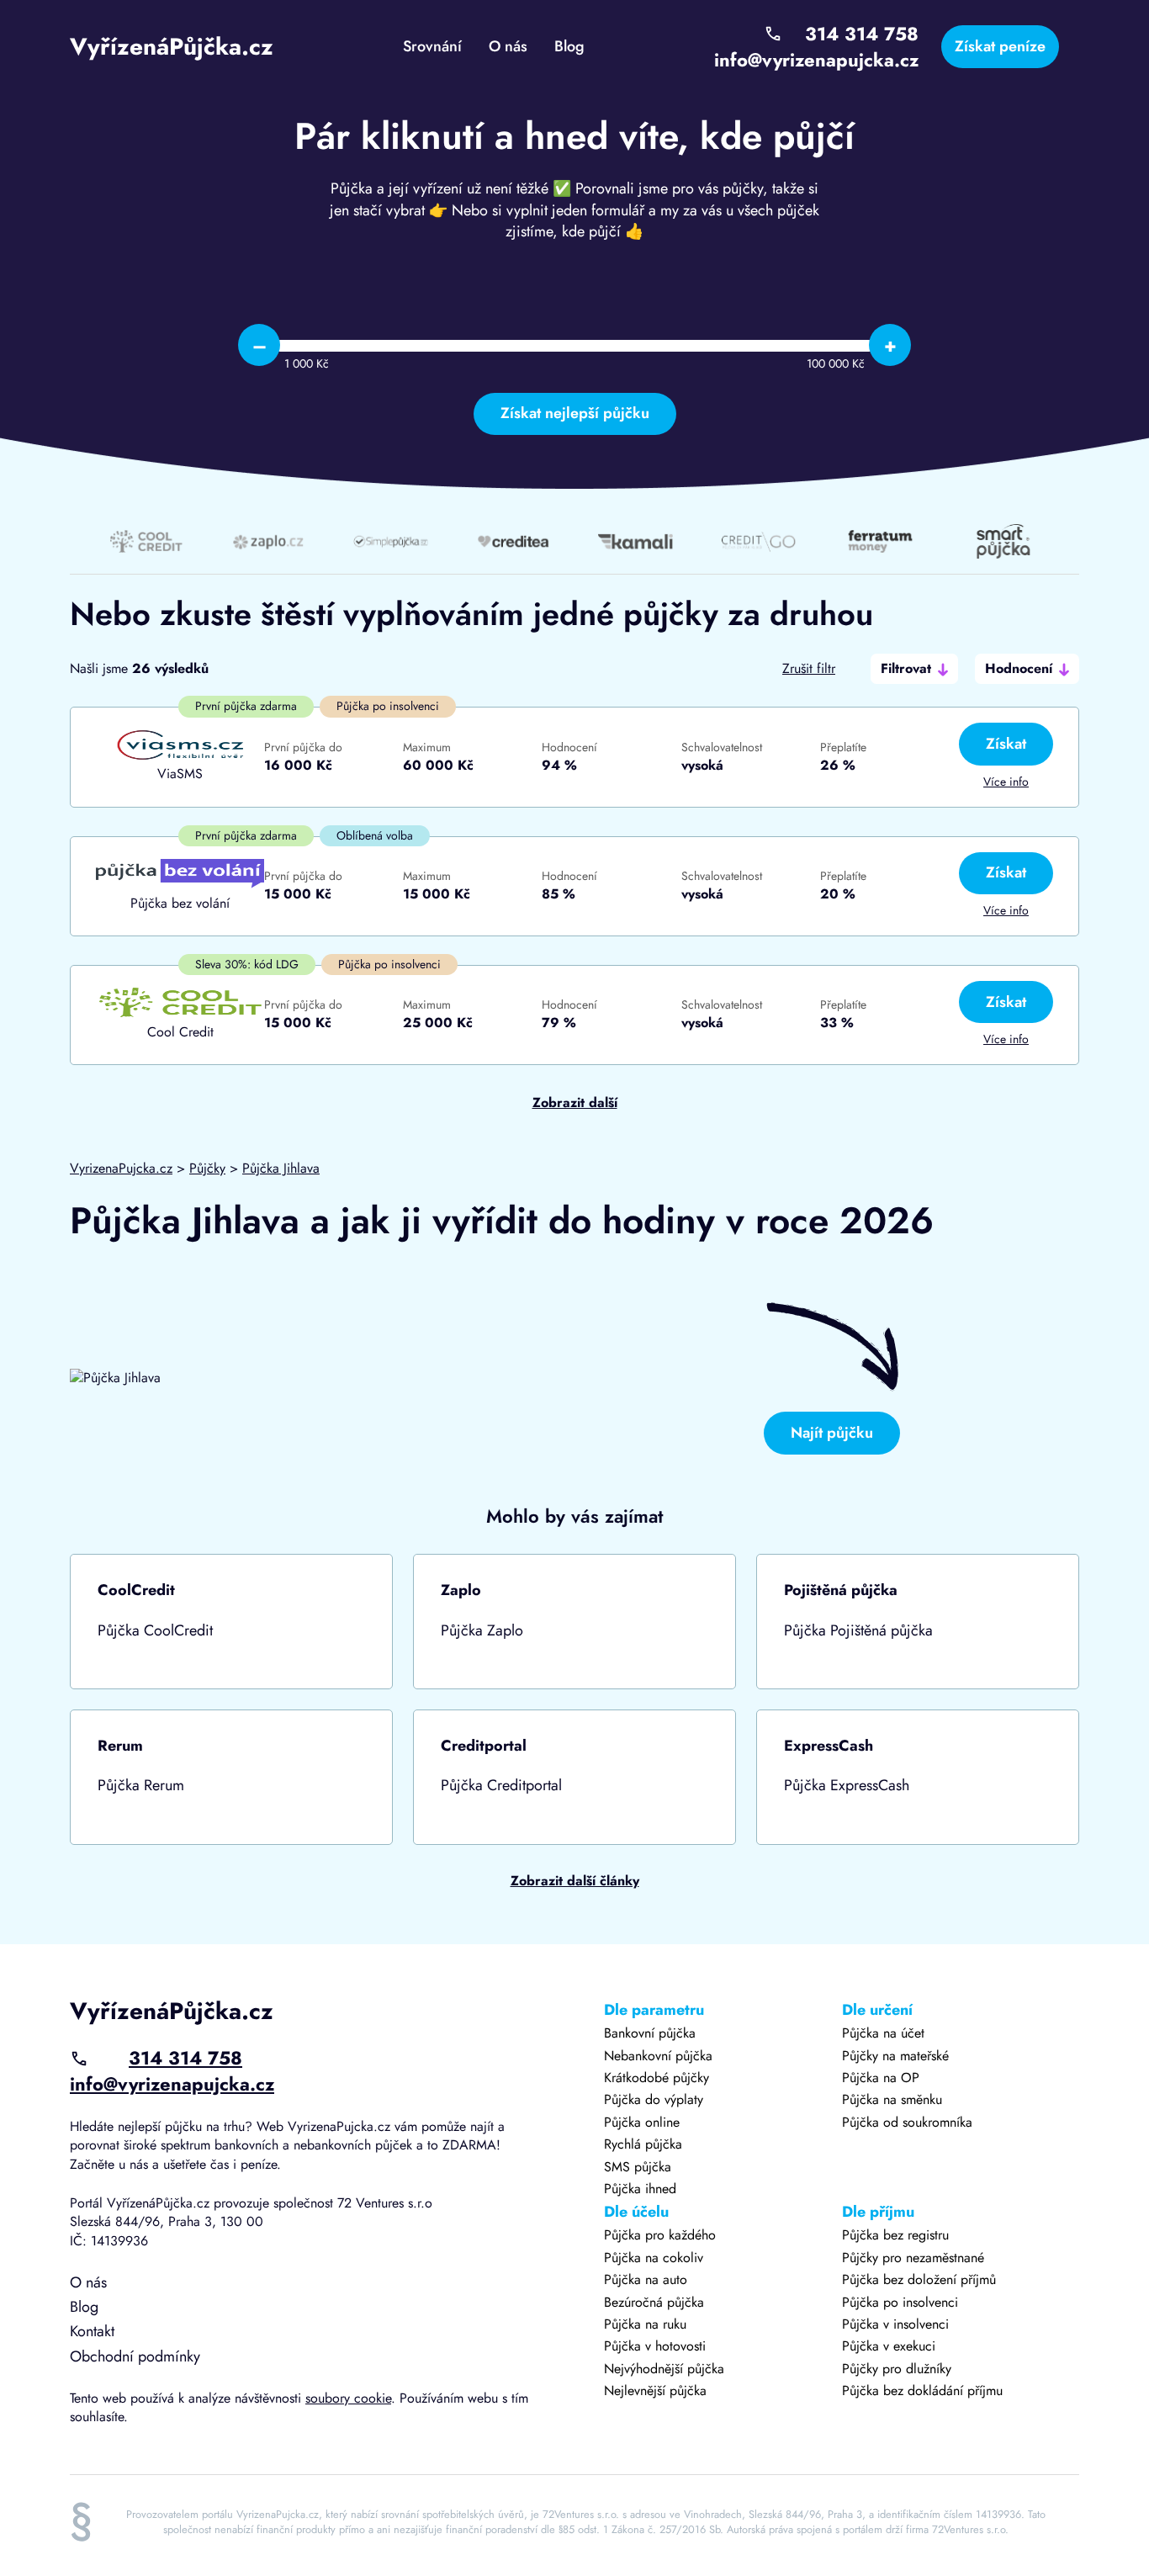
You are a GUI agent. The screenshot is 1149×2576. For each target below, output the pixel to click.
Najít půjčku (832, 1433)
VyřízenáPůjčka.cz (172, 47)
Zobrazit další (575, 1103)
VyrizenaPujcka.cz (121, 1168)
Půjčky (207, 1168)
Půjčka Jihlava (281, 1168)
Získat (1006, 744)
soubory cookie (348, 2398)
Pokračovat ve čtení (231, 1622)
